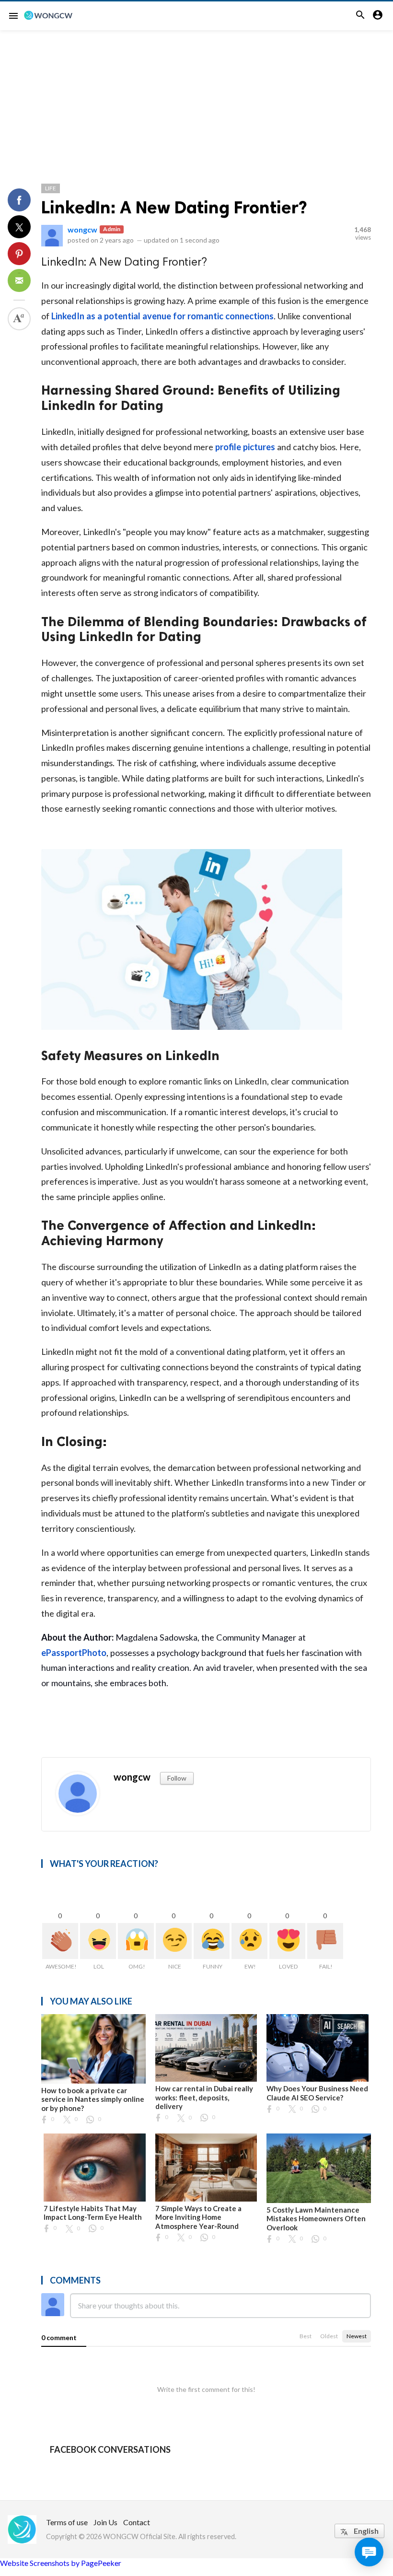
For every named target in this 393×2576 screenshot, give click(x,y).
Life (51, 188)
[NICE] (174, 1941)
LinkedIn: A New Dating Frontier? (174, 207)
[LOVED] (287, 1941)
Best (306, 2336)
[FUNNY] (212, 1941)
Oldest (329, 2336)
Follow (177, 1778)
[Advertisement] (196, 102)
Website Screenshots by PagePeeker (61, 2563)
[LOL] (98, 1941)
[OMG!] (136, 1941)
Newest (357, 2336)
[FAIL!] (325, 1941)
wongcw (82, 229)
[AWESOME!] (60, 1941)
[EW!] (249, 1941)
